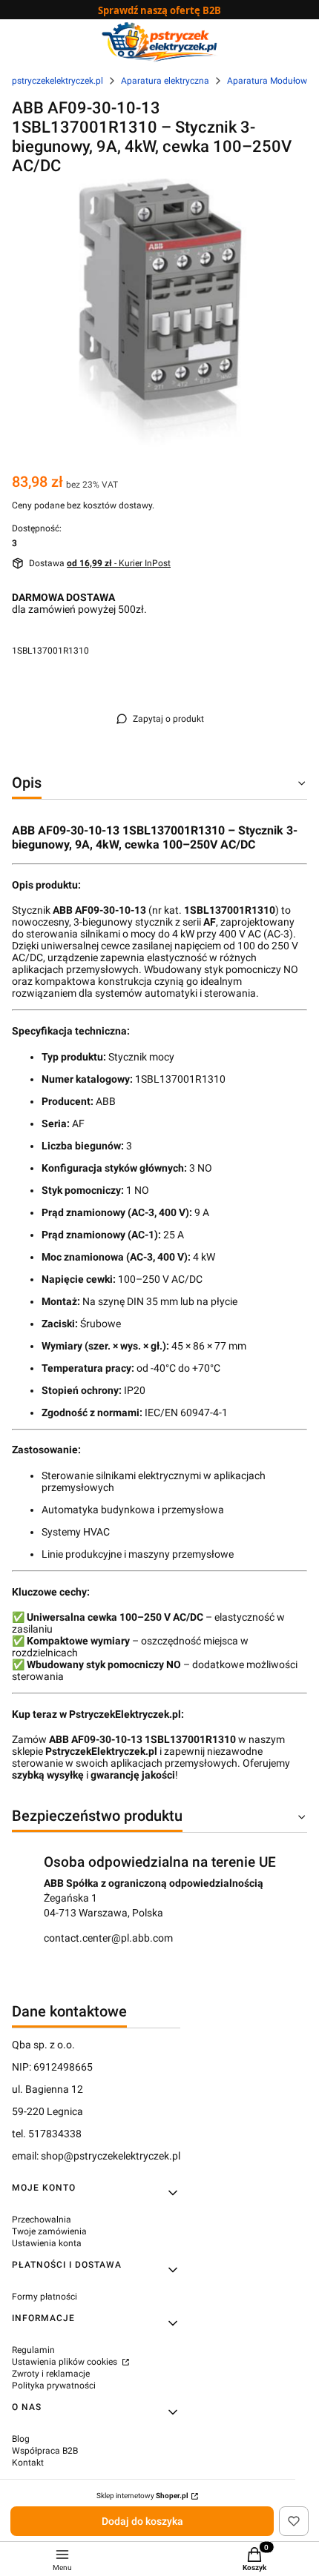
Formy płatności (45, 2297)
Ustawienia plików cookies (66, 2362)
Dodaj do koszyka (142, 2521)
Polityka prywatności (54, 2386)
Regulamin (33, 2350)
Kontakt (28, 2463)
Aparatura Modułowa (270, 81)
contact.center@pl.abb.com (108, 1938)
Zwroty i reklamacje (51, 2374)
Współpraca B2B (45, 2451)
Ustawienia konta (47, 2243)
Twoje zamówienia (49, 2231)
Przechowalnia (42, 2220)
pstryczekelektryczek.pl (57, 81)
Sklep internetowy (142, 2496)
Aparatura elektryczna (165, 81)
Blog (21, 2439)
